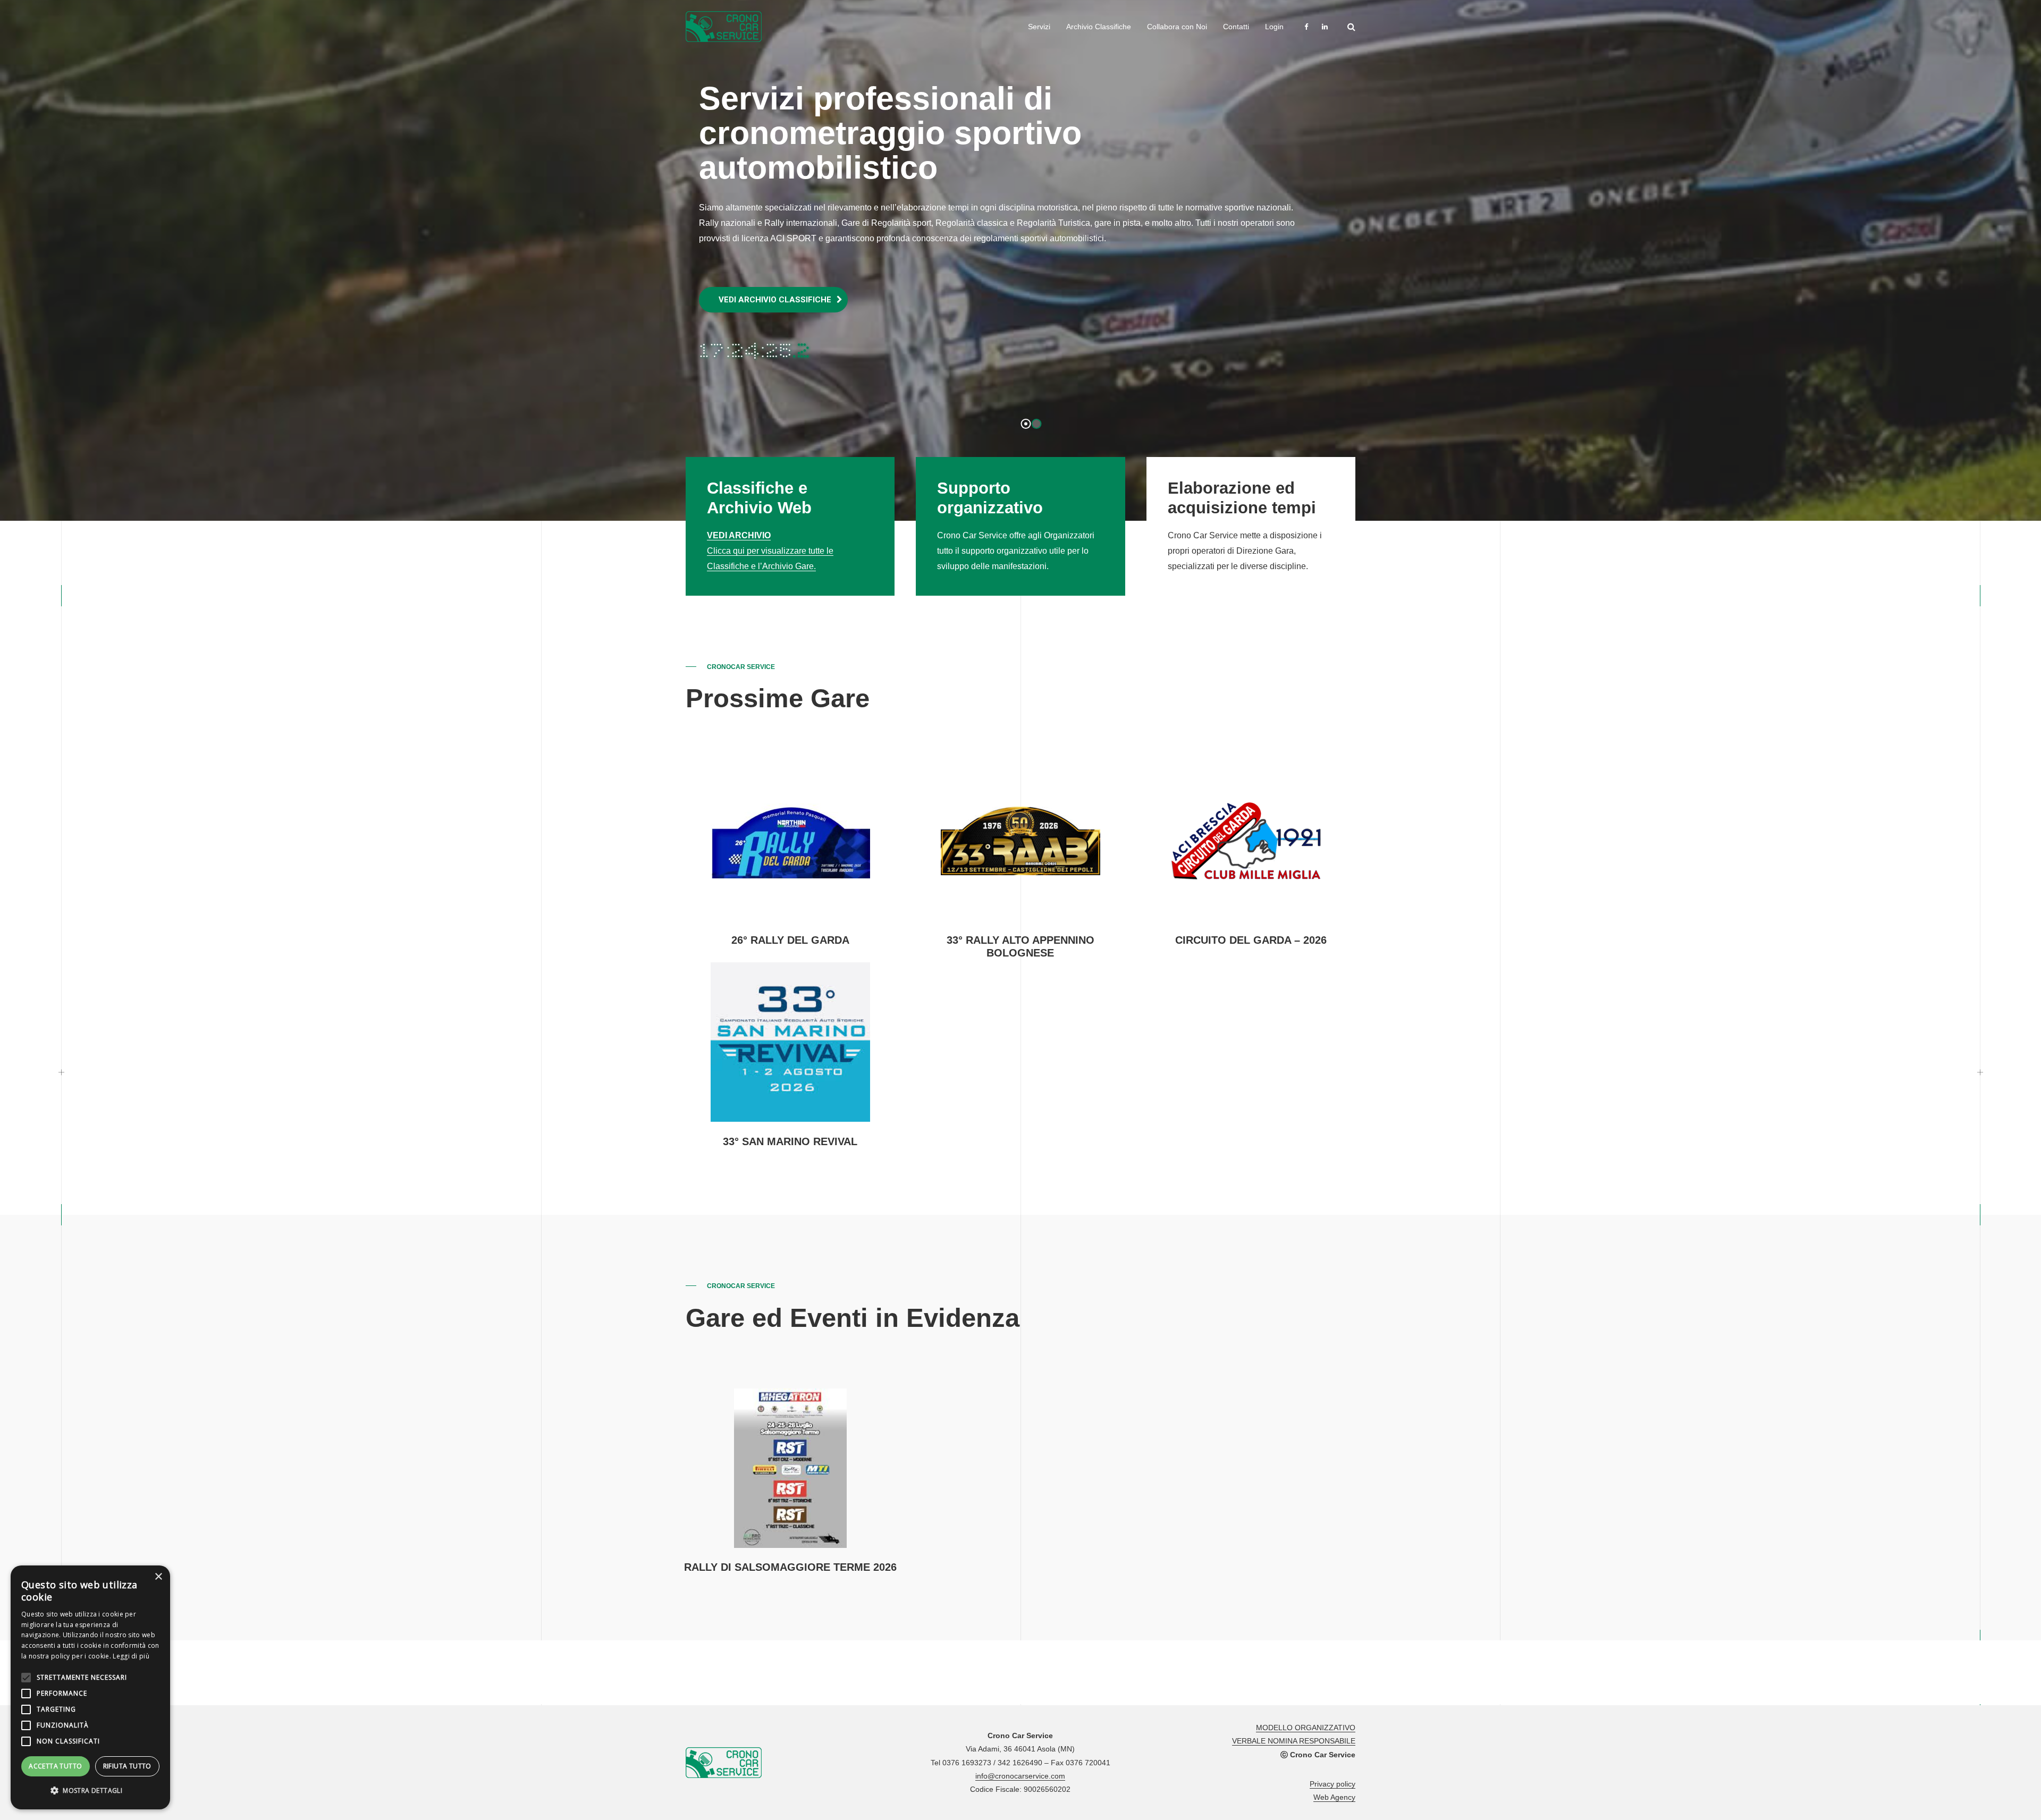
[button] (90, 1791)
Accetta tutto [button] (55, 1766)
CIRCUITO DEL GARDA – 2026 (1251, 940)
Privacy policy (1332, 1784)
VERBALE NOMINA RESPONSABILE (1294, 1741)
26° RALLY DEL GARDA (790, 940)
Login (1274, 27)
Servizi (1039, 27)
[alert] (90, 1687)
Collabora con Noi (1177, 27)
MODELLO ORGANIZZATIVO (1306, 1728)
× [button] (158, 1577)
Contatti (1236, 27)
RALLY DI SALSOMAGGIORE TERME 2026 (790, 1567)
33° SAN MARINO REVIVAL (790, 1141)
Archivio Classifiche (1099, 27)
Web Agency (1334, 1797)
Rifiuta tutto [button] (127, 1766)
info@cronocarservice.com (1020, 1776)
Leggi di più (131, 1656)
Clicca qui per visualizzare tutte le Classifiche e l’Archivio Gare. (770, 551)
